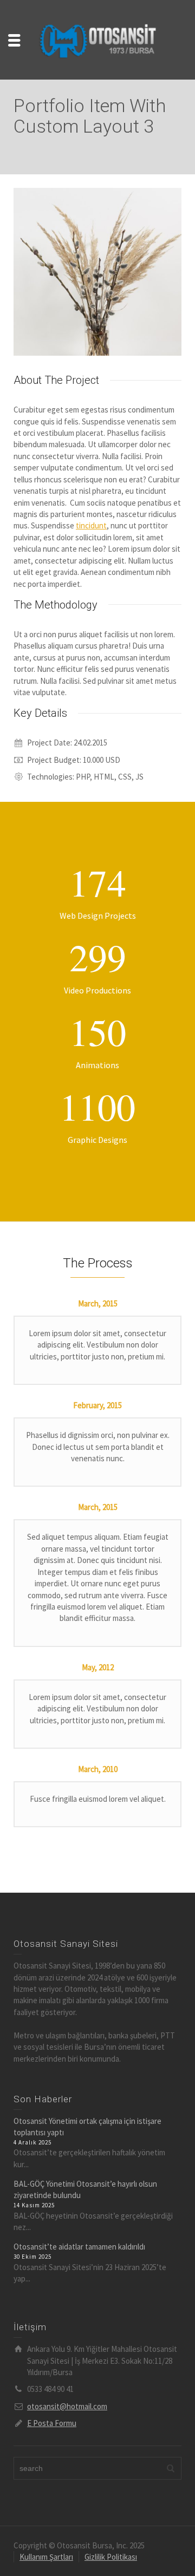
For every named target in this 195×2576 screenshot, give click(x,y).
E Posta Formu (52, 2423)
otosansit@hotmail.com (67, 2406)
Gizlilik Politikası (111, 2557)
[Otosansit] (97, 39)
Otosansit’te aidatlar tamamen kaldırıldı (79, 2247)
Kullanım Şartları (46, 2557)
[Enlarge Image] (97, 272)
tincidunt (91, 525)
